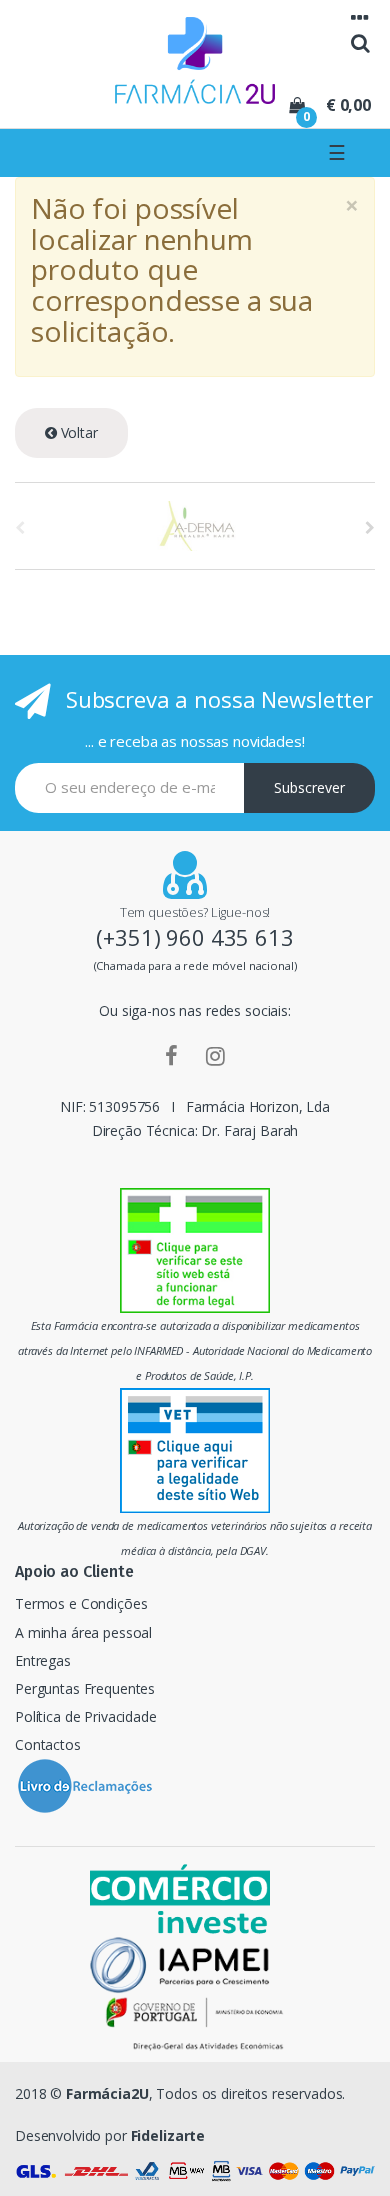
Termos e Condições (81, 1603)
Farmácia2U (107, 2093)
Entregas (43, 1660)
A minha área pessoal (83, 1632)
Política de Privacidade (86, 1716)
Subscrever (309, 787)
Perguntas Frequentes (85, 1688)
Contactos (48, 1744)
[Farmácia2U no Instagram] (215, 1055)
